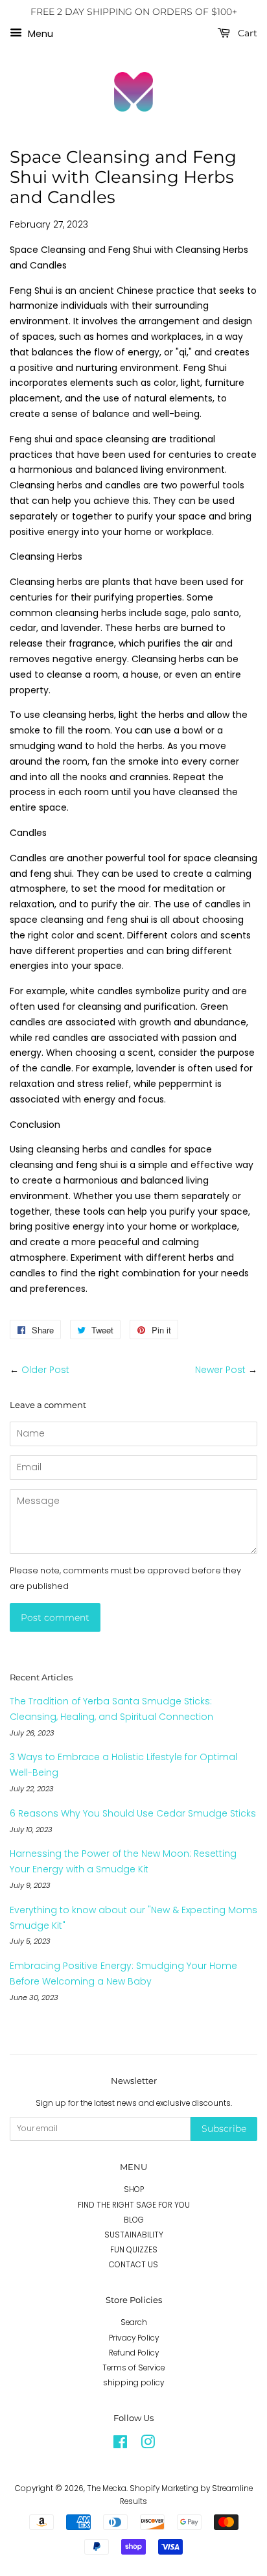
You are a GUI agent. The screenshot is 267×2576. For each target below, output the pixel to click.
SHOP (134, 2189)
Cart (246, 33)
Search (134, 2322)
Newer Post (220, 1370)
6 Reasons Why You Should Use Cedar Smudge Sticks (133, 1813)
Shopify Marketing (164, 2488)
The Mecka (107, 2488)
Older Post (45, 1370)
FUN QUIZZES (134, 2250)
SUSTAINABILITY (134, 2235)
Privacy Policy (134, 2338)
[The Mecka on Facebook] (120, 2445)
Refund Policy (134, 2353)
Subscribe (224, 2129)
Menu (39, 33)
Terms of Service (133, 2368)
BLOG (134, 2220)
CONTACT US (133, 2265)
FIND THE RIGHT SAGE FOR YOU (134, 2205)
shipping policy (133, 2383)
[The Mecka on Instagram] (148, 2445)
